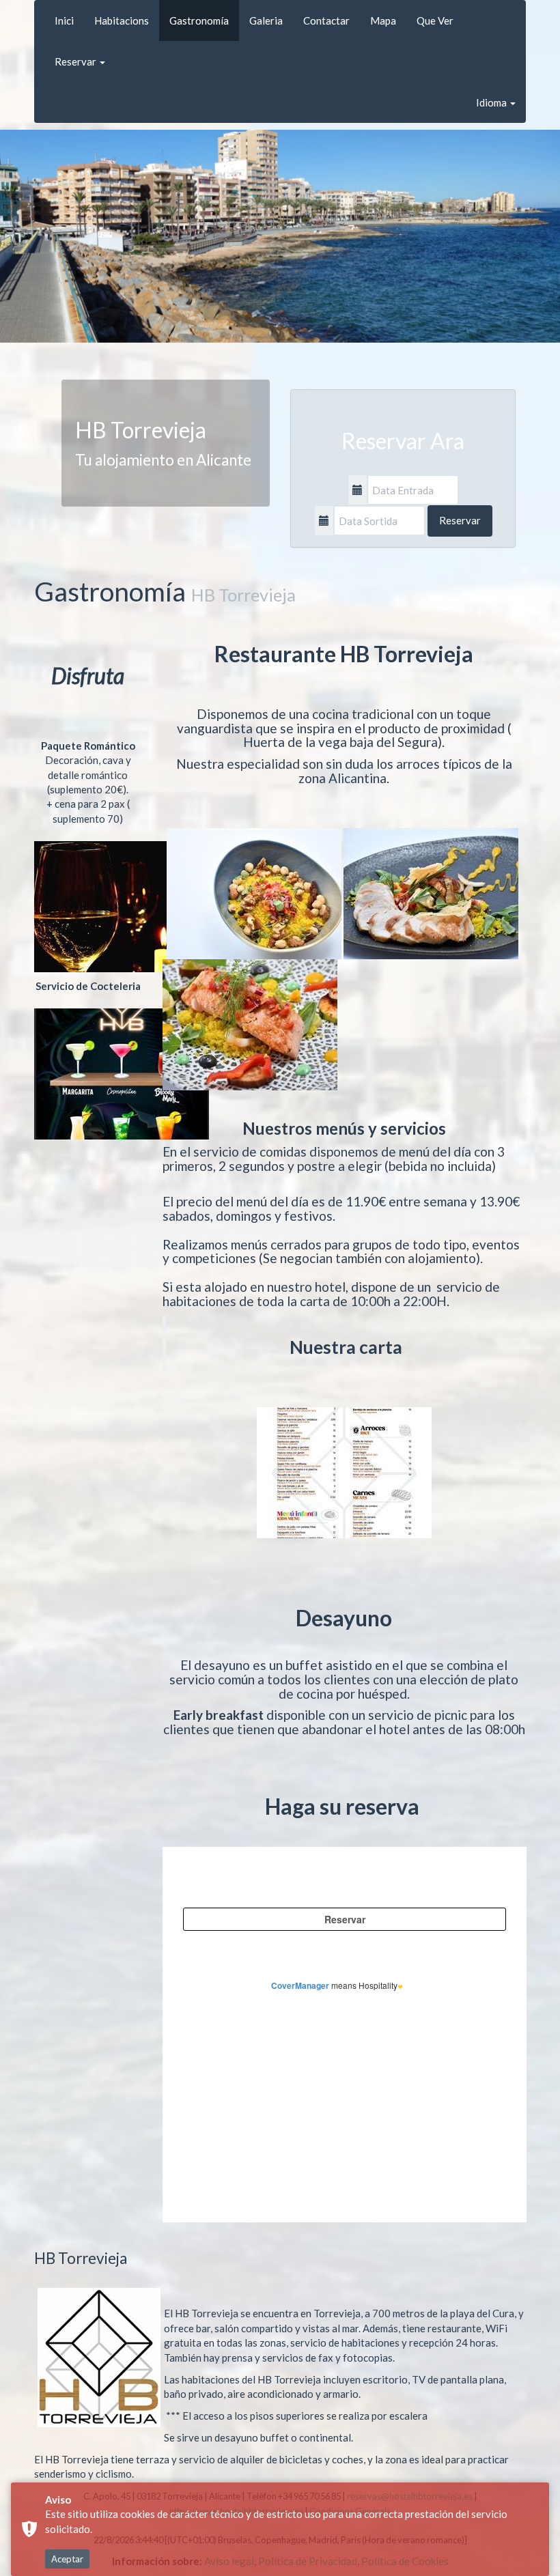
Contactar (326, 20)
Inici (64, 20)
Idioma (492, 102)
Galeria (266, 20)
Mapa (383, 20)
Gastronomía (199, 20)
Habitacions (122, 20)
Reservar (76, 61)
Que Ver (435, 20)
